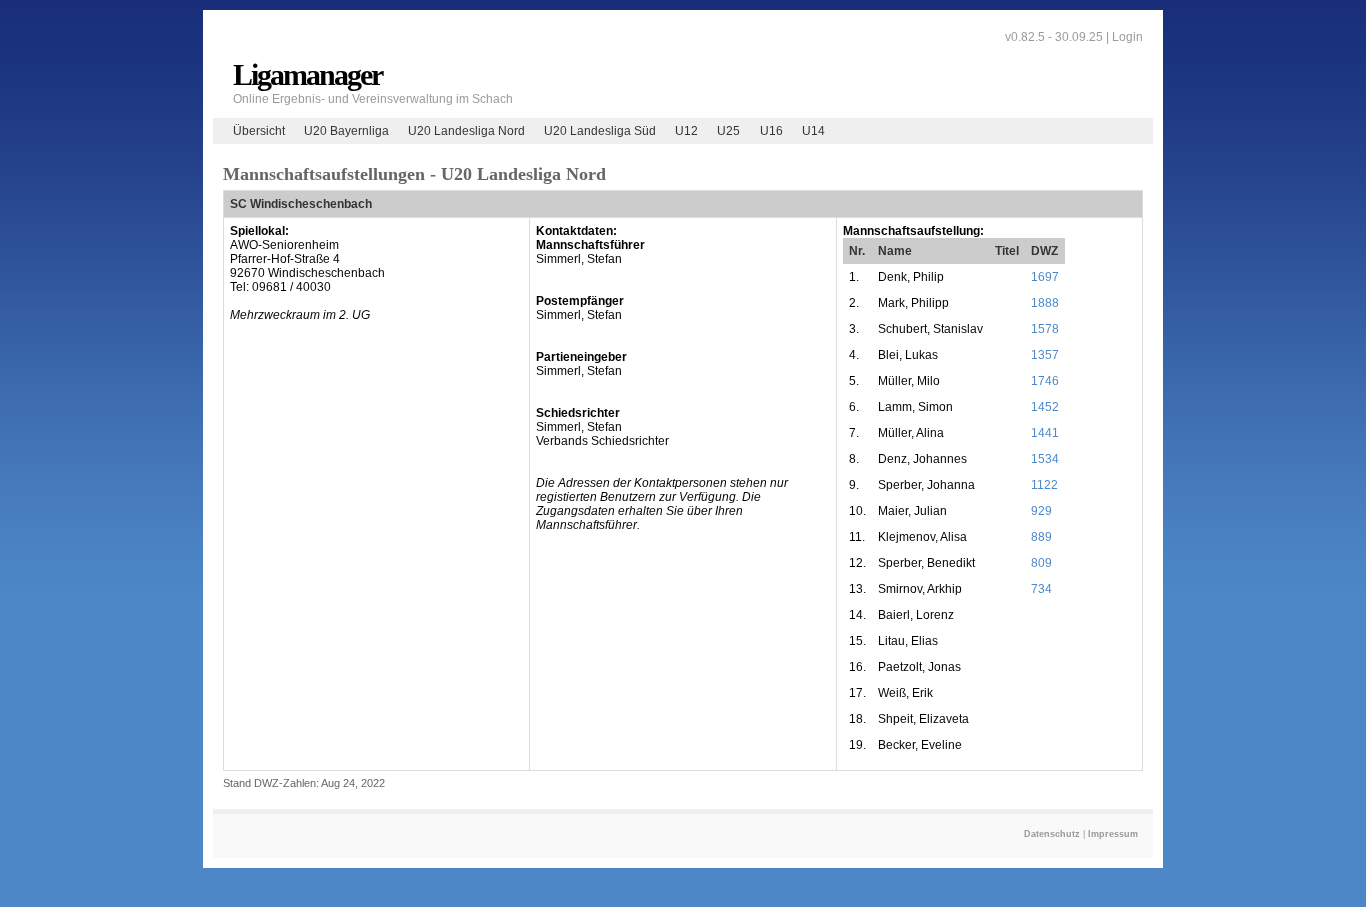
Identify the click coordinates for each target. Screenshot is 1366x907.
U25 (728, 131)
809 (1041, 563)
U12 (686, 131)
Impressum (1113, 834)
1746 (1045, 381)
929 (1041, 511)
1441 (1045, 433)
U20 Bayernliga (346, 131)
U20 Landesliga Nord (466, 131)
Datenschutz (1052, 834)
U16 (771, 131)
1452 (1045, 407)
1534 (1045, 459)
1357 (1045, 355)
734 (1041, 589)
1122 (1044, 485)
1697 (1045, 277)
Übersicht (259, 131)
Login (1127, 37)
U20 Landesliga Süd (600, 131)
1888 (1045, 303)
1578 (1045, 329)
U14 (813, 131)
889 (1041, 537)
